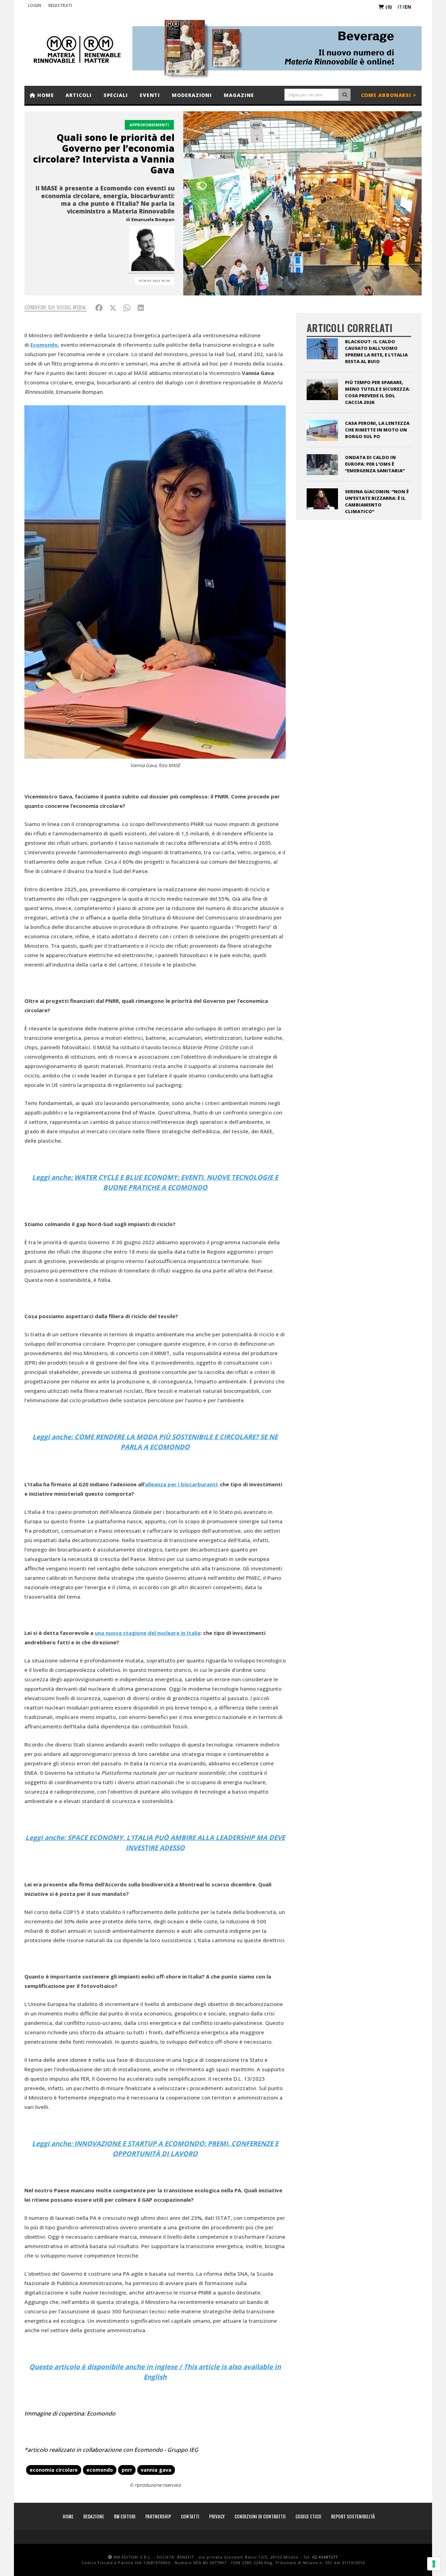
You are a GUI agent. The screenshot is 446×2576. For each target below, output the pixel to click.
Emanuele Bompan (153, 219)
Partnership (158, 2516)
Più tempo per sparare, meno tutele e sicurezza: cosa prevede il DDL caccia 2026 (378, 392)
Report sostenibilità (353, 2516)
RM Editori (125, 2516)
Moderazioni (192, 95)
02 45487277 (325, 2557)
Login (35, 5)
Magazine (239, 95)
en (408, 7)
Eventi (150, 95)
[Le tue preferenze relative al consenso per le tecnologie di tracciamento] (434, 2564)
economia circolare (54, 2470)
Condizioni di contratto (260, 2516)
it (400, 7)
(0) (388, 7)
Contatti (190, 2516)
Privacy (217, 2516)
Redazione (94, 2516)
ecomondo (100, 2470)
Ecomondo (44, 345)
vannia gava (156, 2470)
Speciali (116, 95)
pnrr (127, 2470)
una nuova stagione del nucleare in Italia (148, 1633)
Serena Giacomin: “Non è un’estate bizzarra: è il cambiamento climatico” (377, 501)
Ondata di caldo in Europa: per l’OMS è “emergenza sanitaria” (375, 464)
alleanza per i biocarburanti (181, 1484)
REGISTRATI (60, 5)
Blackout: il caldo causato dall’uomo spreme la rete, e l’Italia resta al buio (376, 351)
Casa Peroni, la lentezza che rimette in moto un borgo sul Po (377, 430)
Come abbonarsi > (389, 95)
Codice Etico (308, 2516)
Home (45, 95)
